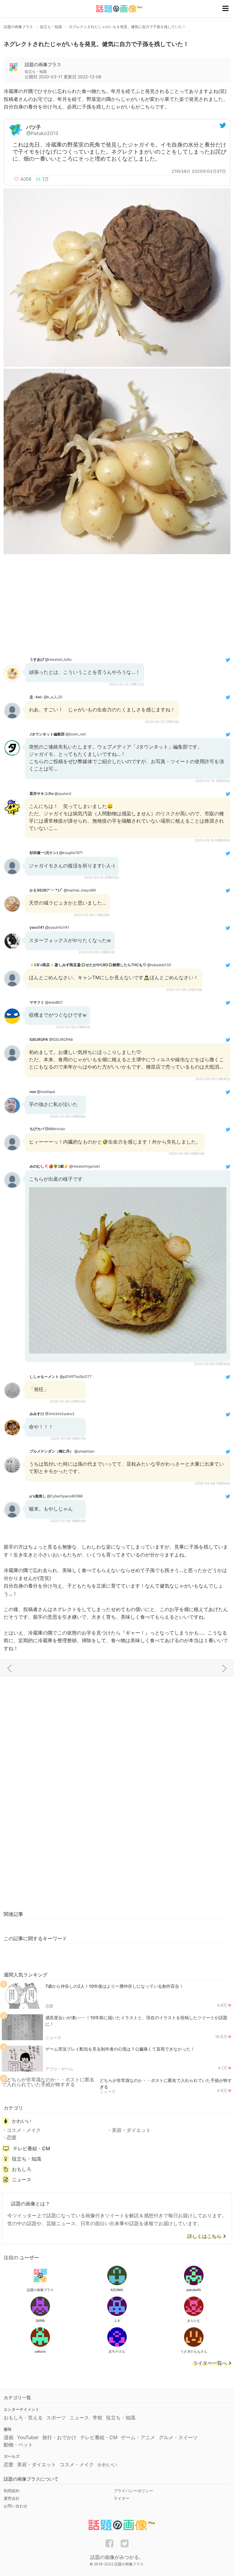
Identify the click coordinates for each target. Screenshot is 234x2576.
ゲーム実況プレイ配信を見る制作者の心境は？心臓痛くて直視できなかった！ (120, 2049)
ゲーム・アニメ (138, 2437)
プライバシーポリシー (133, 2491)
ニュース (53, 2037)
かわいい (22, 2121)
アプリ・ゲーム (59, 2069)
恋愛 (49, 2006)
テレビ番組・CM (31, 2148)
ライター (122, 2498)
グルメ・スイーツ (178, 2437)
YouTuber (28, 2437)
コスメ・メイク (24, 2130)
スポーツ (56, 2418)
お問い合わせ (16, 2506)
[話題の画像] (116, 9)
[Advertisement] (117, 605)
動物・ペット (18, 2445)
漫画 (9, 2437)
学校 (97, 2418)
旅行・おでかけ (59, 2437)
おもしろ (22, 2169)
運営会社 (12, 2498)
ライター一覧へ (210, 2363)
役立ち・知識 (27, 2159)
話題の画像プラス (43, 64)
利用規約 (12, 2491)
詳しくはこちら (204, 2236)
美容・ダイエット (131, 2130)
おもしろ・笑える (23, 2418)
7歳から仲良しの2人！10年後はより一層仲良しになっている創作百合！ (114, 1986)
